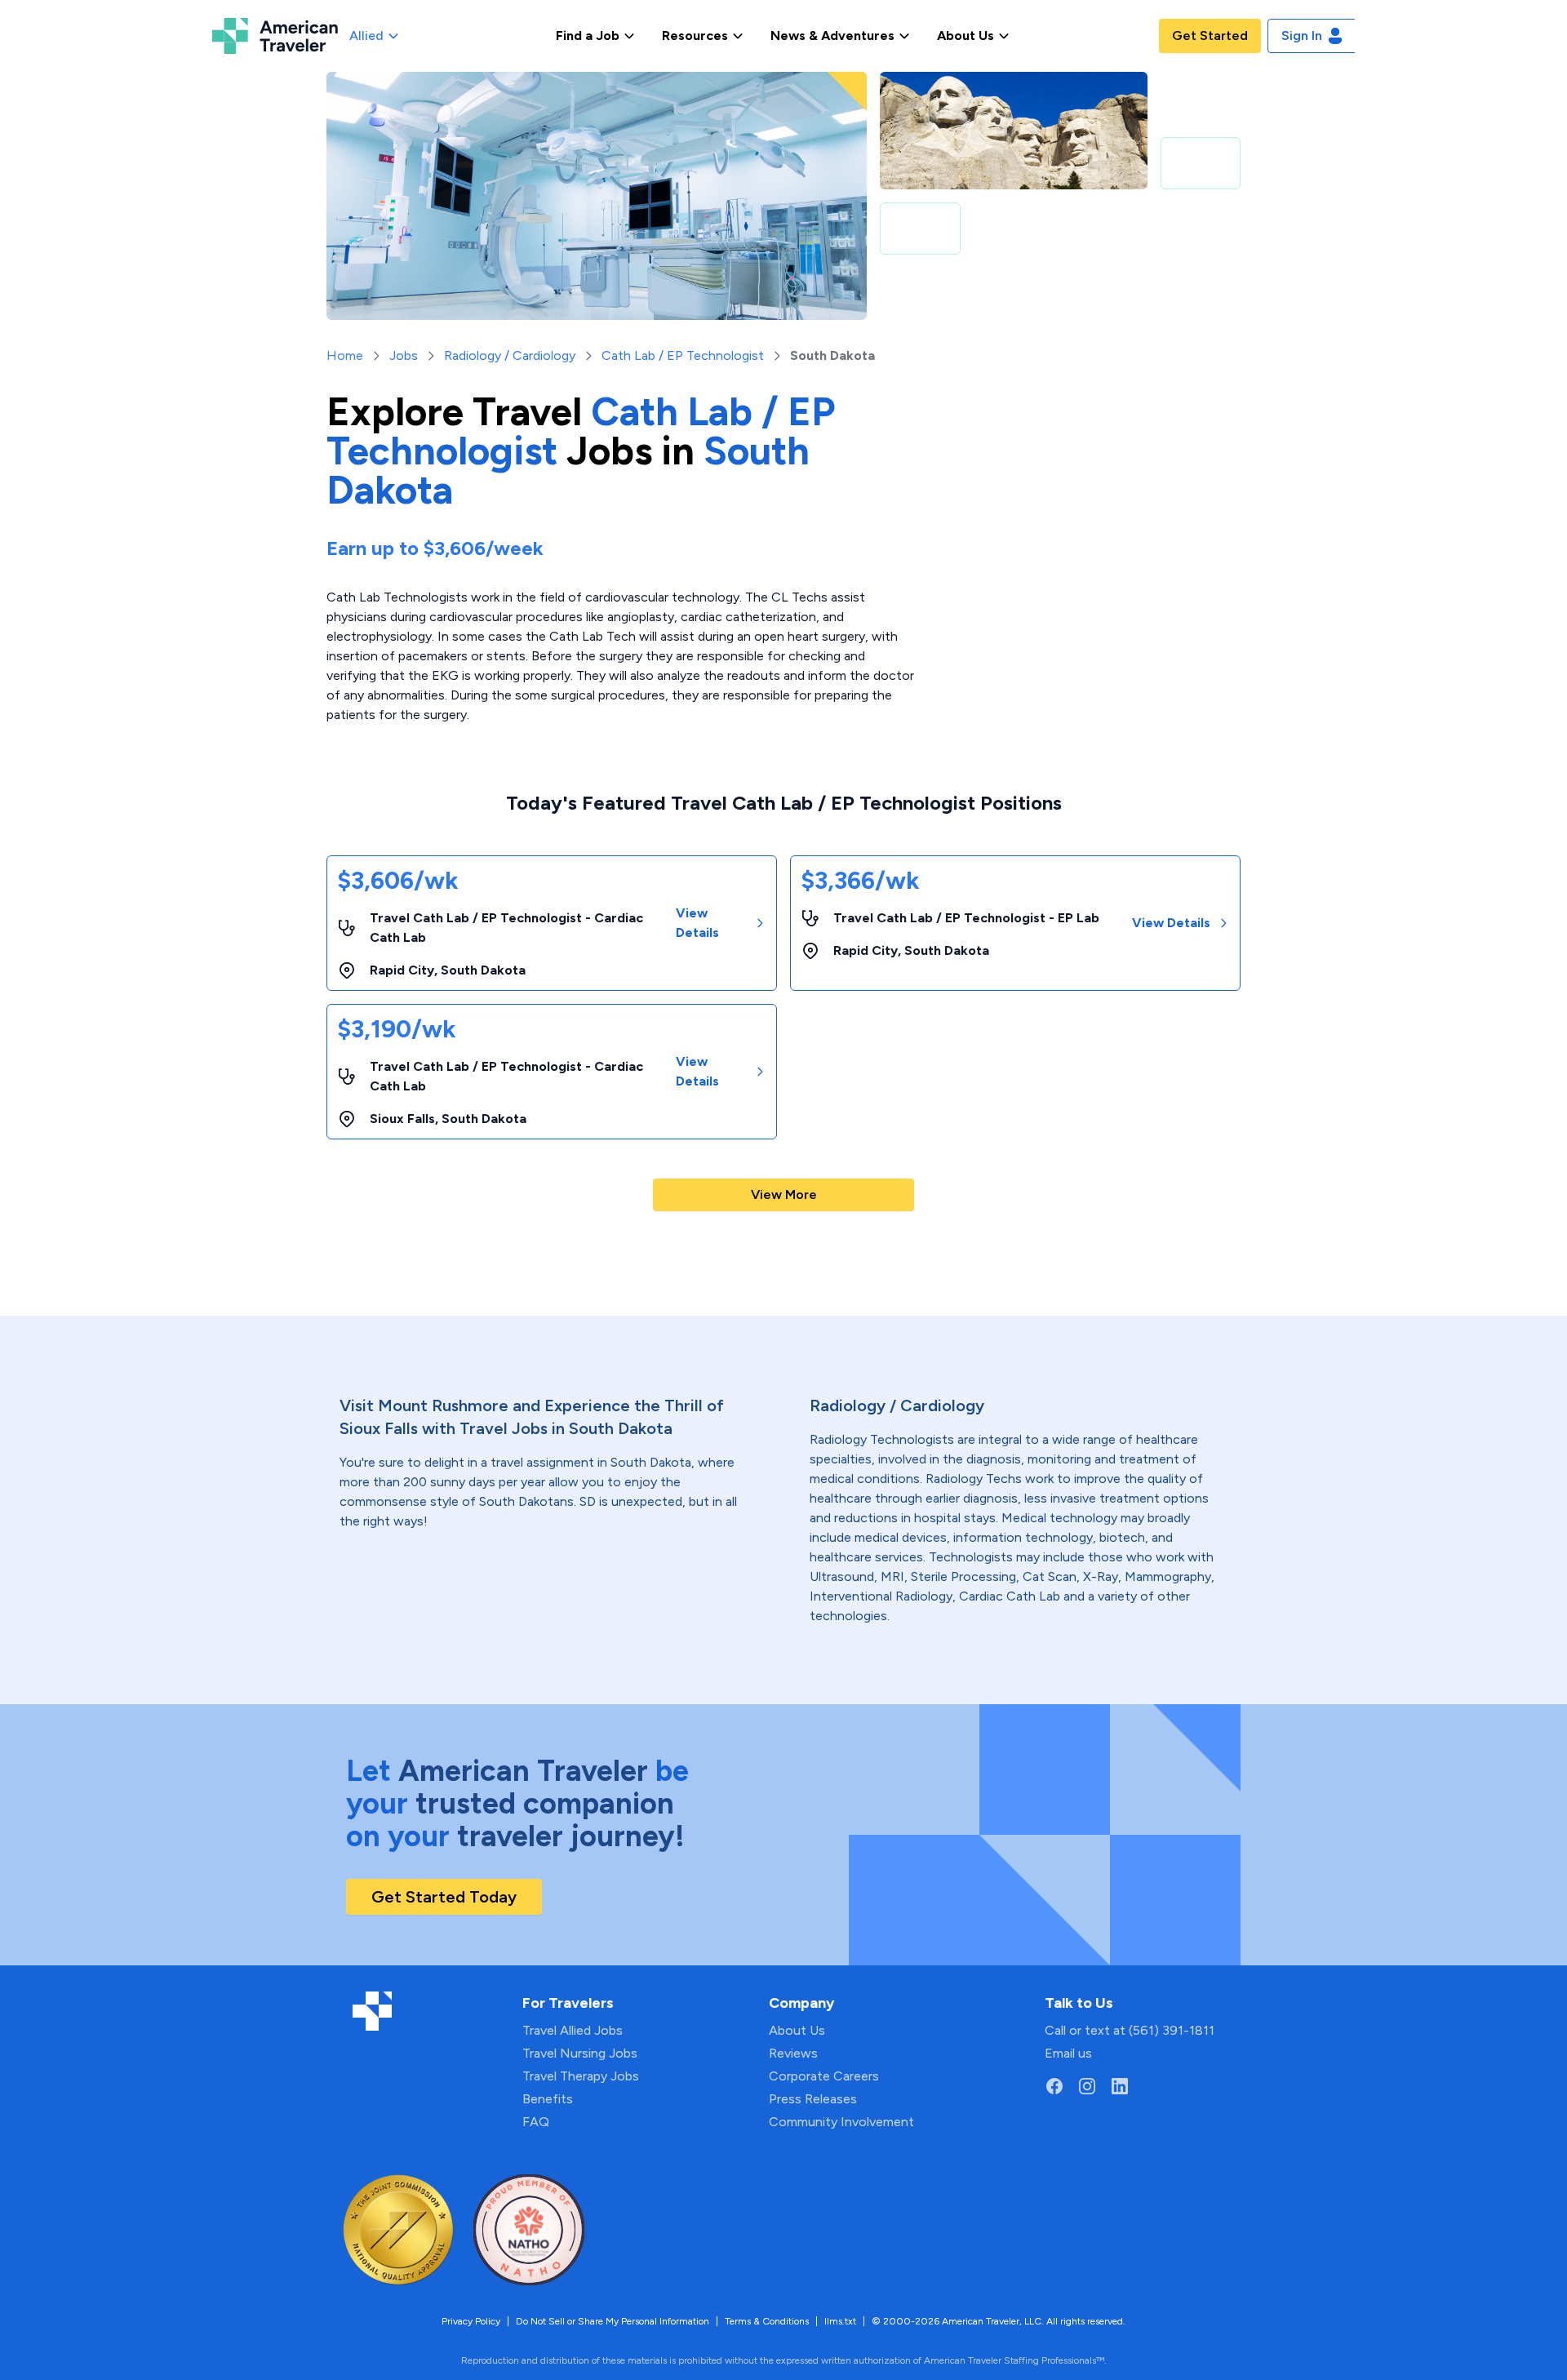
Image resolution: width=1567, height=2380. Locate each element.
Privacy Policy (471, 2321)
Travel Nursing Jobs (580, 2053)
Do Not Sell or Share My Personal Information (613, 2321)
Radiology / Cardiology (510, 355)
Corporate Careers (824, 2076)
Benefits (548, 2099)
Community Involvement (841, 2122)
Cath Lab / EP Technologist (683, 355)
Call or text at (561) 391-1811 (1130, 2030)
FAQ (536, 2122)
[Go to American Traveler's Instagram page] (1087, 2086)
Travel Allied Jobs (573, 2030)
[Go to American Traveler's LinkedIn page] (1120, 2086)
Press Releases (813, 2099)
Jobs (404, 355)
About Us (797, 2030)
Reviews (793, 2053)
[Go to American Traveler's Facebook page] (1054, 2086)
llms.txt (840, 2321)
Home (345, 355)
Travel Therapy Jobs (581, 2076)
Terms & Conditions (767, 2321)
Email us (1068, 2053)
